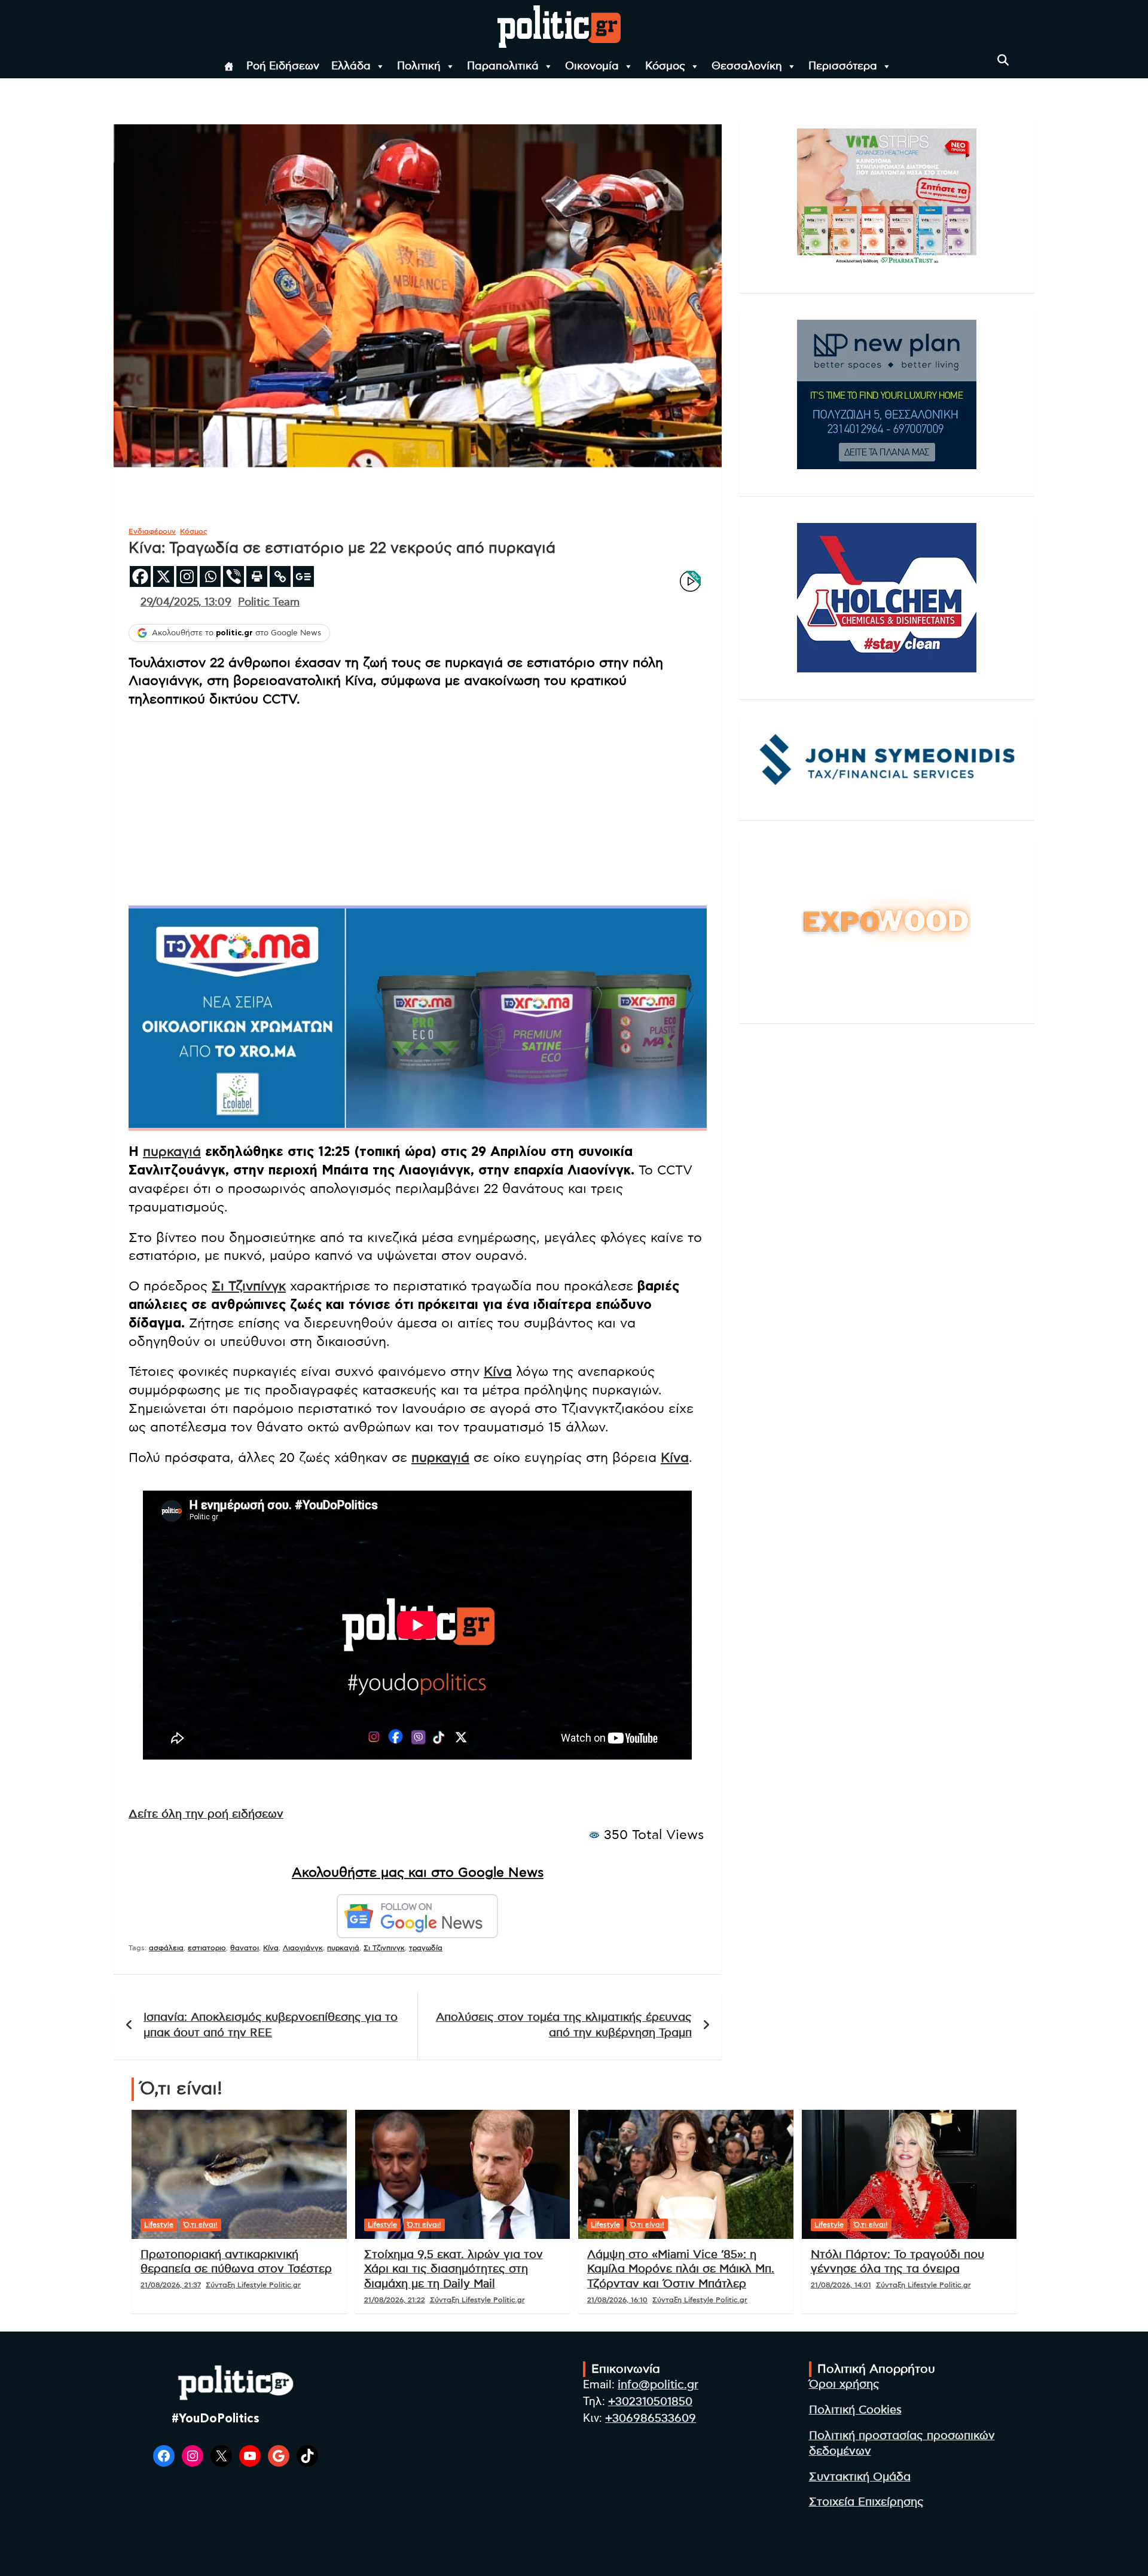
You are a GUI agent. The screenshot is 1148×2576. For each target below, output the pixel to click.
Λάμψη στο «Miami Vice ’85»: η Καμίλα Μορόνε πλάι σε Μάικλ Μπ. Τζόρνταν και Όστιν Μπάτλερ (681, 2269)
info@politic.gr (658, 2385)
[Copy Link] (280, 576)
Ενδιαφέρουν (152, 531)
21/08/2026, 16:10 (617, 2300)
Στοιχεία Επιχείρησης (866, 2502)
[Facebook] (140, 576)
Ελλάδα (351, 66)
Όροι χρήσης (844, 2384)
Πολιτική (419, 66)
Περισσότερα (843, 66)
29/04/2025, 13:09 (186, 602)
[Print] (257, 576)
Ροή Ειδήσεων (283, 66)
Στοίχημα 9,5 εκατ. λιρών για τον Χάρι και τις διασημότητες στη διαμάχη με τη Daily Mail (454, 2269)
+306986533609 (651, 2419)
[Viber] (233, 576)
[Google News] (303, 576)
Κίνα (498, 1372)
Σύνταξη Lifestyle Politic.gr (253, 2285)
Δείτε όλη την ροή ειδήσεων (206, 1814)
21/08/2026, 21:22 (395, 2300)
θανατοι (245, 1948)
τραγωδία (426, 1948)
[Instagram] (187, 576)
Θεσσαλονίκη (747, 66)
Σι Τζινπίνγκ (249, 1286)
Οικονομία (592, 66)
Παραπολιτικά (503, 66)
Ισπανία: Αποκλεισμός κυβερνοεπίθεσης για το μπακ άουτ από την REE (271, 2026)
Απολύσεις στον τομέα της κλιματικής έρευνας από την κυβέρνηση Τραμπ (564, 2026)
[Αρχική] (229, 66)
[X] (164, 576)
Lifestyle (159, 2225)
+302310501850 (650, 2402)
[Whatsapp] (210, 576)
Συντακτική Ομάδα (860, 2477)
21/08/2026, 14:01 (841, 2285)
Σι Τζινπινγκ (384, 1948)
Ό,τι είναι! (201, 2225)
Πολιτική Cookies (855, 2410)
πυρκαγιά (172, 1152)
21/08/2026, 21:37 (171, 2285)
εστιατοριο (207, 1948)
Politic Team (269, 602)
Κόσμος (665, 66)
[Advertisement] (418, 804)
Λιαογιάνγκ (303, 1948)
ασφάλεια (166, 1948)
